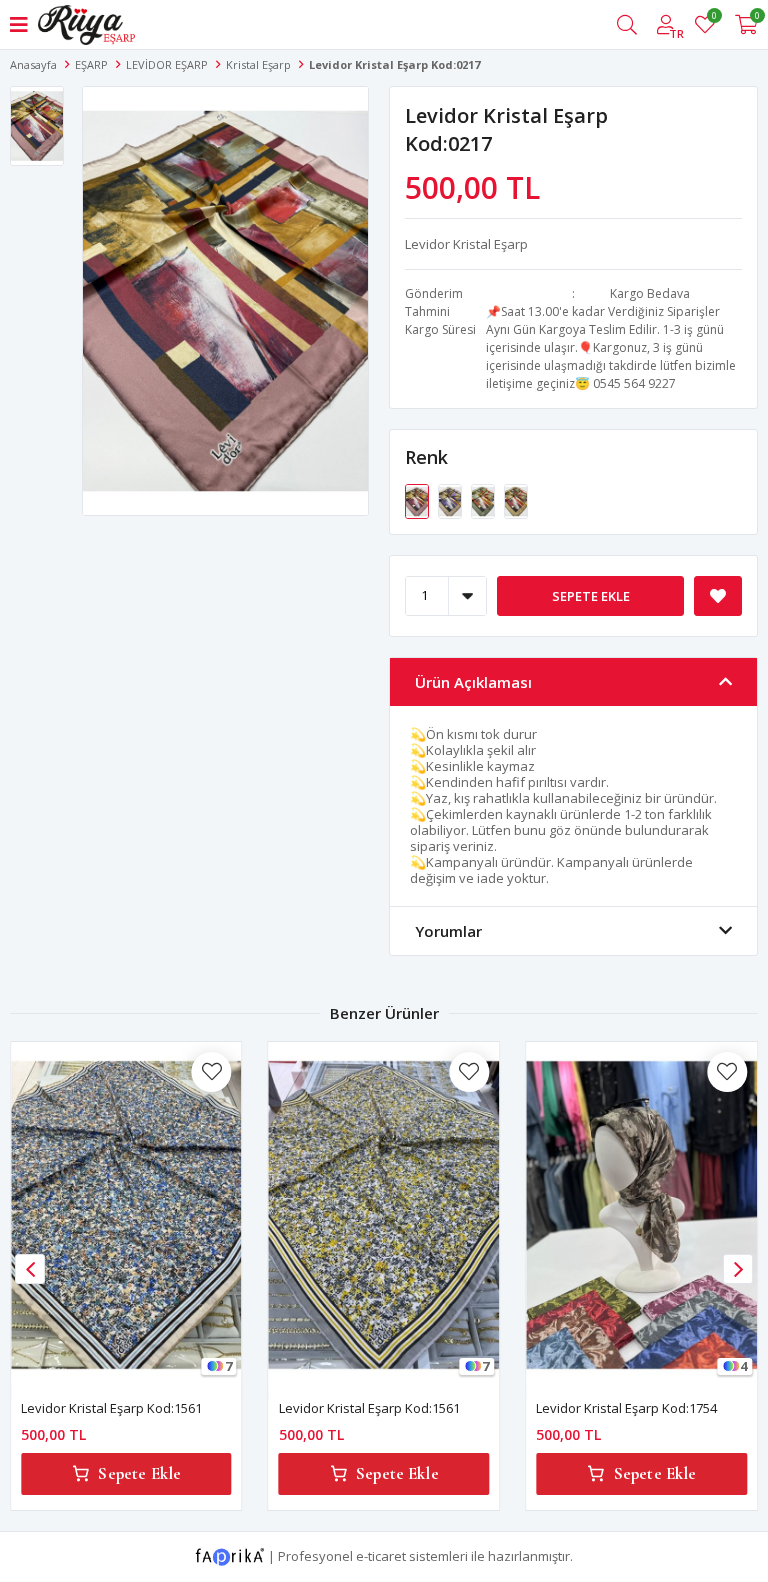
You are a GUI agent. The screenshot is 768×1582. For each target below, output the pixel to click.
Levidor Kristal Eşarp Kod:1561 (111, 1408)
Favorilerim (713, 18)
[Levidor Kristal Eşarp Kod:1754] (641, 1215)
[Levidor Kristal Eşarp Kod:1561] (126, 1215)
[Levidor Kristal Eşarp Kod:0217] (418, 500)
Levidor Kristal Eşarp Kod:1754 (626, 1408)
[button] (738, 1269)
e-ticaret (381, 1555)
